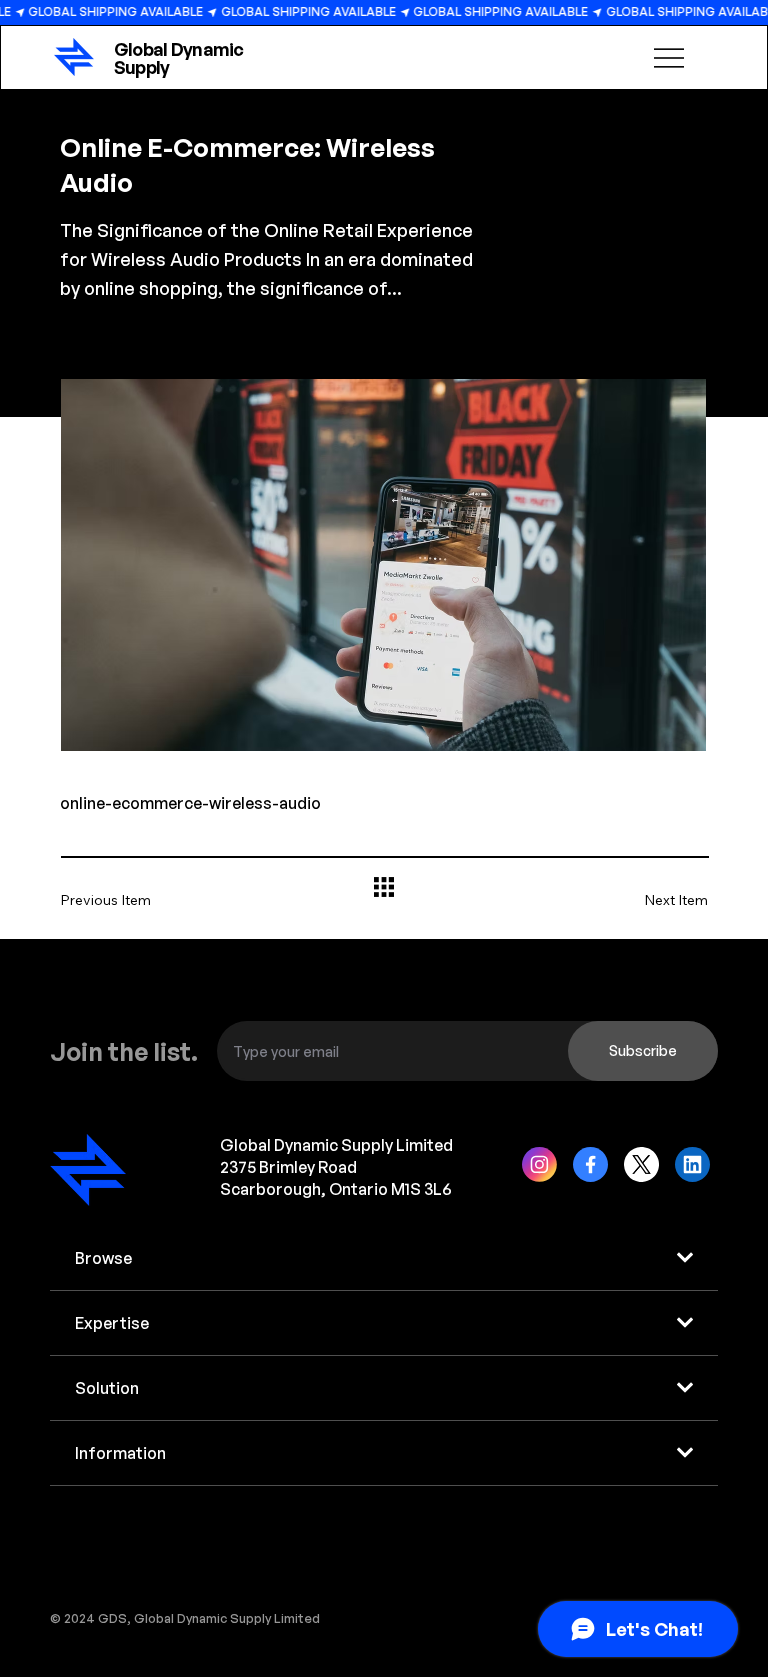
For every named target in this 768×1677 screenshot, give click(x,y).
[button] (643, 1051)
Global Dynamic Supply (179, 58)
